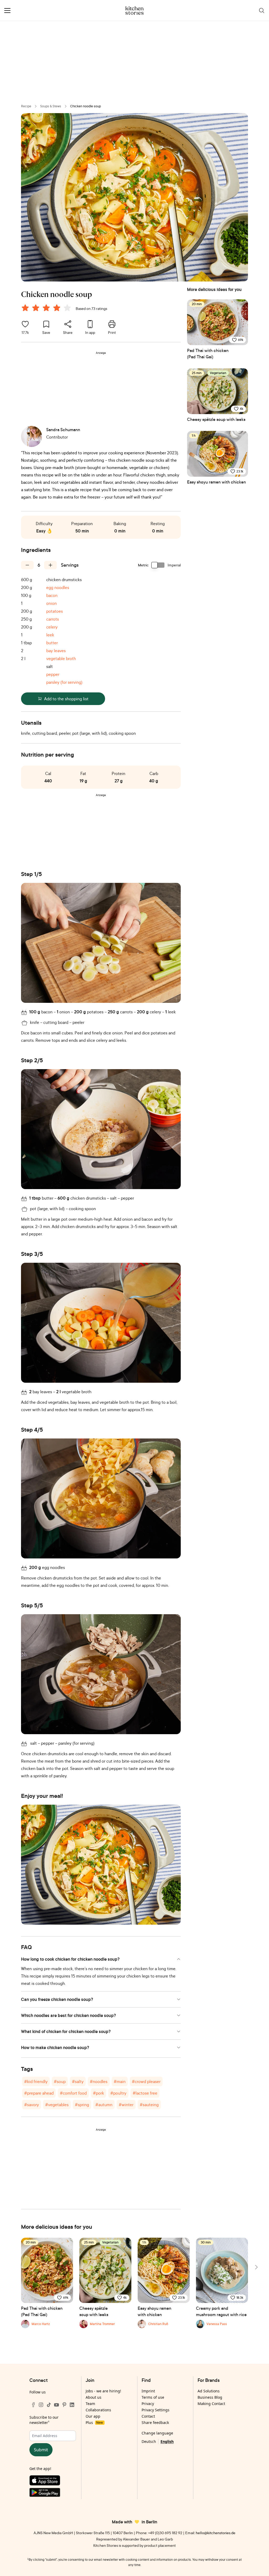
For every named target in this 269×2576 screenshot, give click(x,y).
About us (94, 2397)
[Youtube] (56, 2405)
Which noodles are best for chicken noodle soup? (68, 2015)
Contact (148, 2416)
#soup (60, 2081)
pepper (53, 674)
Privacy (148, 2404)
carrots (53, 619)
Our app (93, 2416)
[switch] (158, 565)
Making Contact (211, 2404)
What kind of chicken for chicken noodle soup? (66, 2031)
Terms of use (153, 2397)
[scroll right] (256, 2267)
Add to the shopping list (66, 699)
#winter (126, 2105)
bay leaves (56, 651)
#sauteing (149, 2105)
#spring (82, 2105)
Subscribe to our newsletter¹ (44, 2420)
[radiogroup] (47, 309)
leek (50, 635)
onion (51, 603)
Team (90, 2404)
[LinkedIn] (72, 2405)
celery (52, 627)
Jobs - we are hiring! (103, 2391)
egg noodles (58, 587)
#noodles (99, 2081)
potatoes (55, 611)
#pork (99, 2093)
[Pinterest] (64, 2405)
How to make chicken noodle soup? (55, 2047)
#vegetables (57, 2105)
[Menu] (7, 11)
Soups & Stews (51, 106)
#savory (32, 2105)
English (167, 2441)
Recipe (26, 106)
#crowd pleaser (146, 2081)
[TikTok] (49, 2405)
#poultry (118, 2093)
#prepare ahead (39, 2093)
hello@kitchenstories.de (216, 2533)
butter (52, 643)
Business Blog (210, 2397)
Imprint (148, 2391)
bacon (52, 595)
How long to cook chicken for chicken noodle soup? (70, 1959)
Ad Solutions (209, 2391)
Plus (94, 2422)
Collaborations (98, 2410)
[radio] (25, 308)
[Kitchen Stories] (135, 11)
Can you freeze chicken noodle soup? (57, 1999)
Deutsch (149, 2441)
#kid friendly (36, 2081)
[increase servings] (50, 565)
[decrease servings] (27, 565)
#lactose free (145, 2093)
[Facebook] (33, 2405)
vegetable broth (61, 658)
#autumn (104, 2105)
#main (120, 2081)
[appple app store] (53, 2482)
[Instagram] (41, 2405)
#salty (78, 2081)
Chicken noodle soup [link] (86, 106)
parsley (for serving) (64, 682)
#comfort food (73, 2093)
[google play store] (53, 2494)
